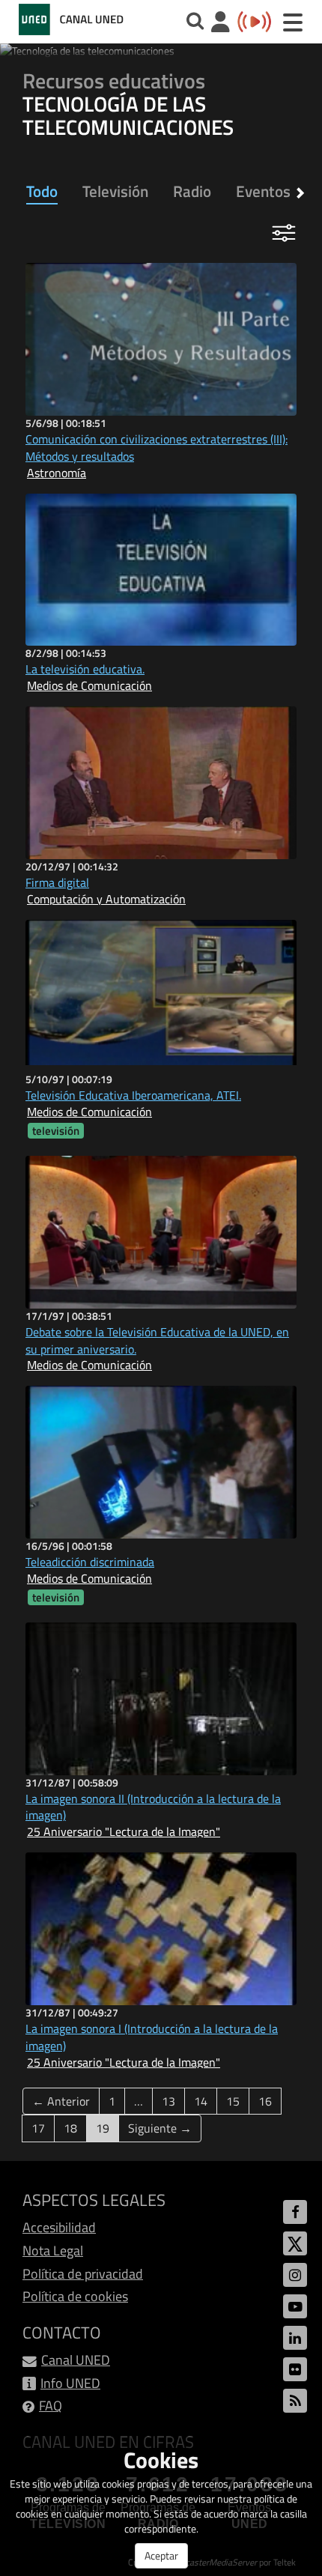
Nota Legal (53, 2251)
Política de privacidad (83, 2274)
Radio (192, 191)
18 (70, 2128)
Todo (42, 191)
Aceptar (161, 2555)
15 (233, 2101)
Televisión (115, 191)
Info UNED (70, 2383)
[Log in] (221, 24)
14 (201, 2101)
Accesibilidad (59, 2227)
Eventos (263, 191)
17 (38, 2128)
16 (265, 2101)
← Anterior (61, 2101)
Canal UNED (76, 2360)
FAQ (51, 2406)
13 (168, 2101)
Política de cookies (75, 2296)
